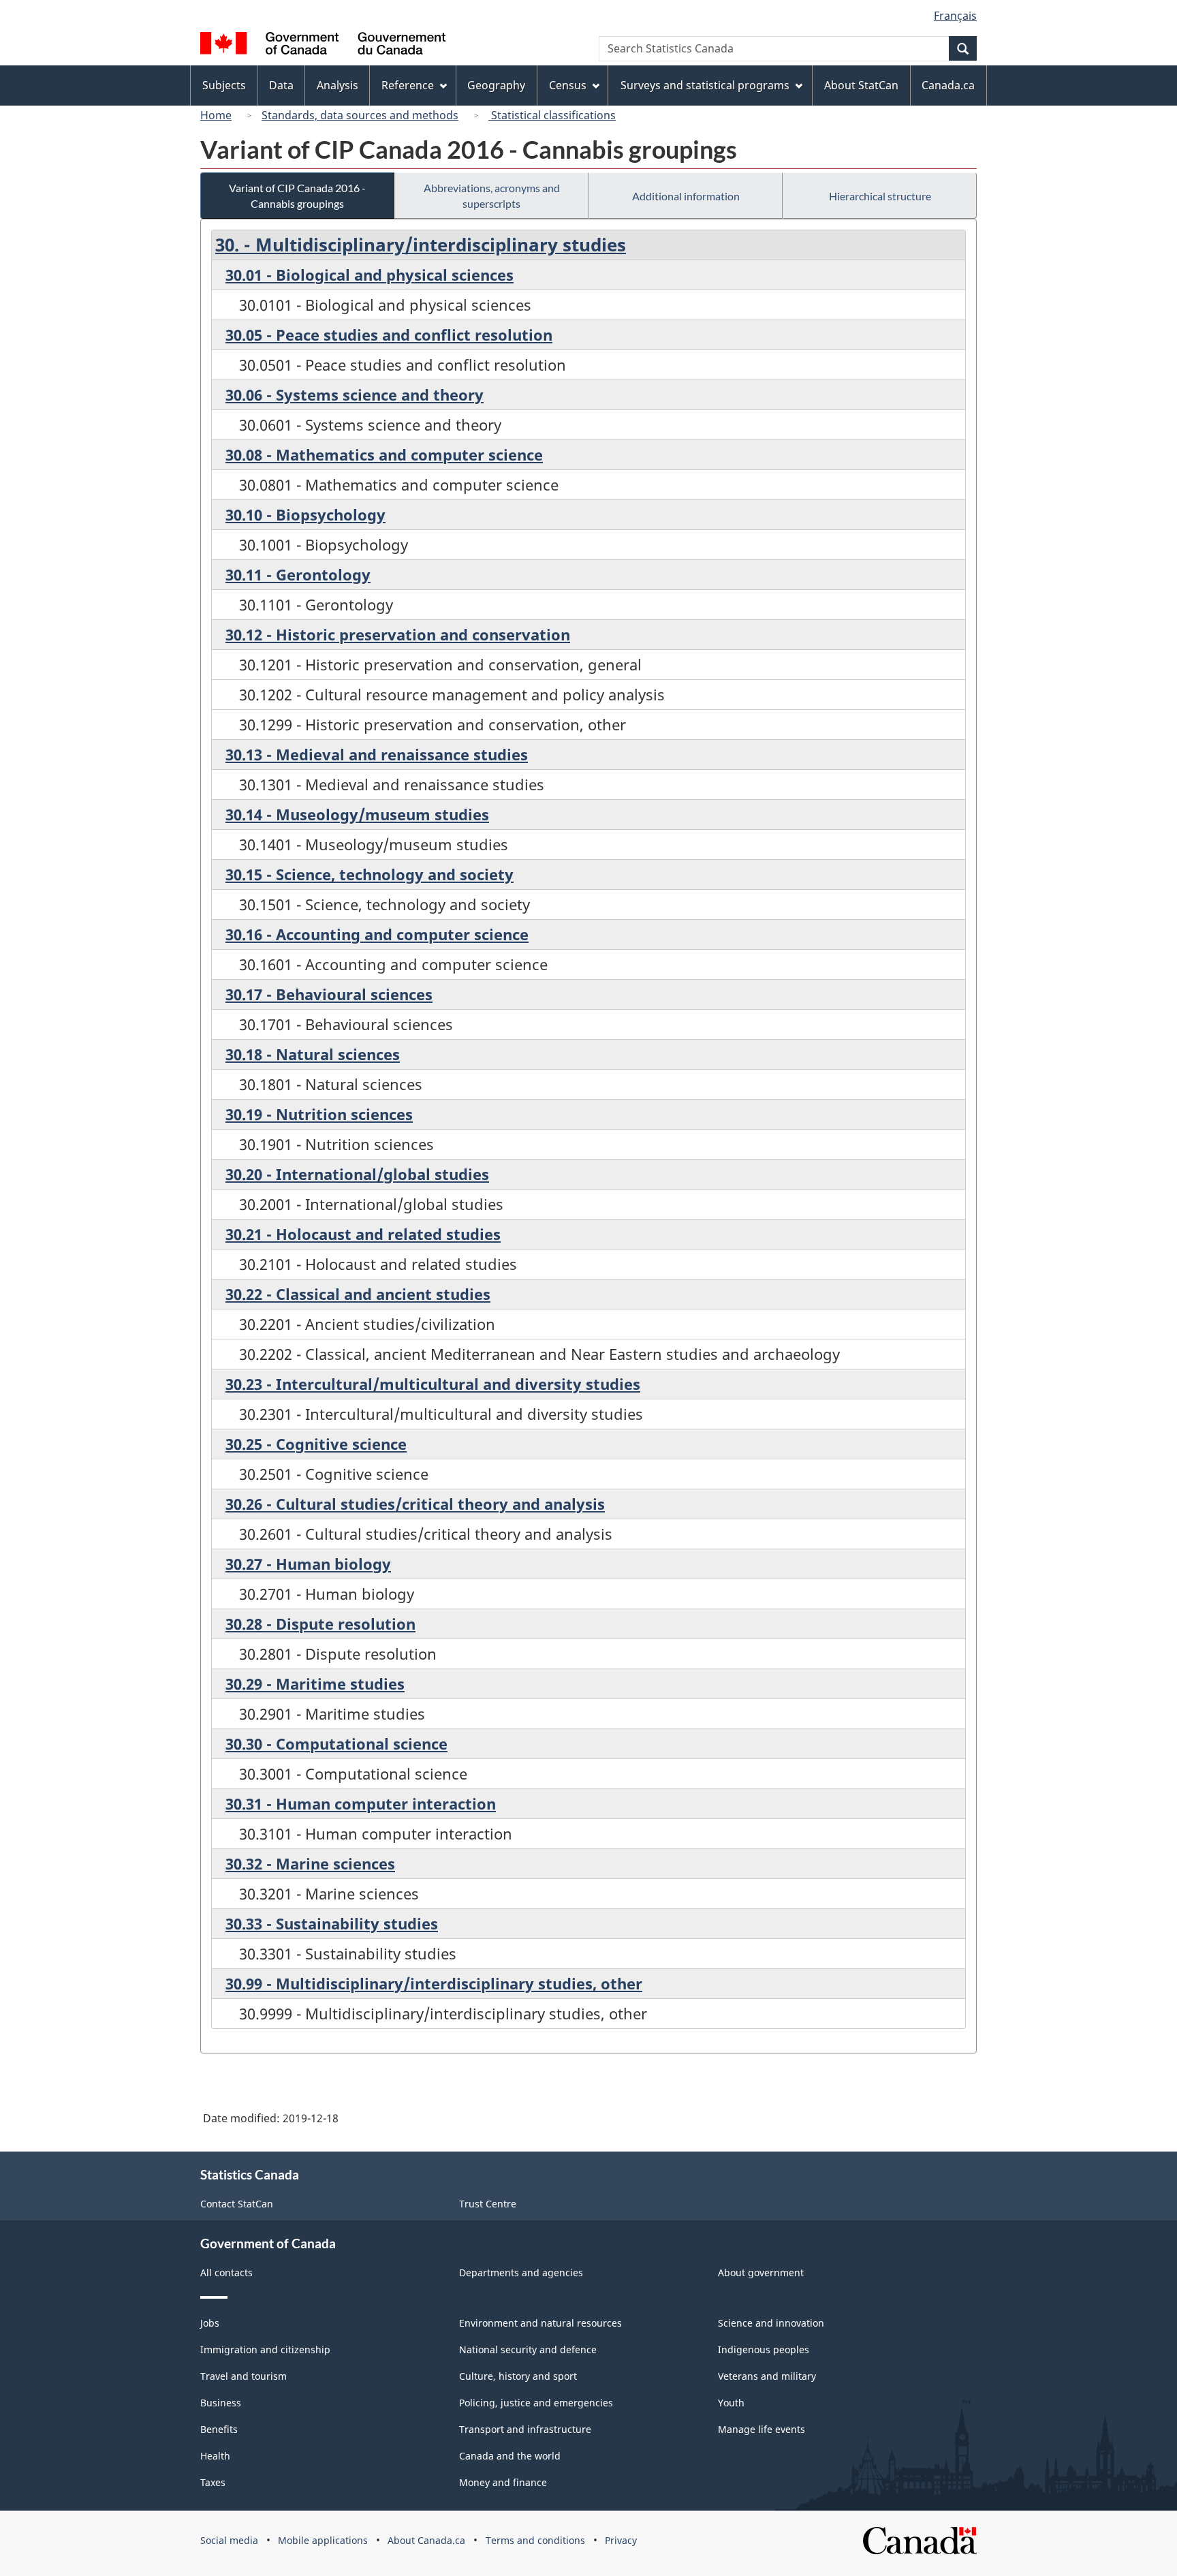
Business (221, 2403)
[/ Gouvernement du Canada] (323, 45)
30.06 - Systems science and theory (355, 394)
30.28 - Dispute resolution (320, 1624)
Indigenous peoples (764, 2349)
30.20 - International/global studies (357, 1174)
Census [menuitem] (568, 85)
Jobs (210, 2323)
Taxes (213, 2482)
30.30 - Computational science (336, 1743)
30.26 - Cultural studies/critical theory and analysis (415, 1504)
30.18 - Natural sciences (313, 1054)
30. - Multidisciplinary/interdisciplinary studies (421, 245)
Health (215, 2456)
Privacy (621, 2540)
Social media (229, 2540)
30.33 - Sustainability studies (332, 1923)
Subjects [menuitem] (224, 85)
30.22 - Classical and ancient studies (358, 1294)
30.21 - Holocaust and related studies (363, 1234)
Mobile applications (323, 2540)
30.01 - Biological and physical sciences (370, 275)
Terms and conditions (535, 2540)
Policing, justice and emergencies (536, 2403)
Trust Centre (488, 2204)
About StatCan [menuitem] (861, 85)
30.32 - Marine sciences (310, 1863)
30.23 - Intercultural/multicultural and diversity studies (433, 1384)
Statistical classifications (552, 115)
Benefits (219, 2429)
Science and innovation (771, 2323)
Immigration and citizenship (265, 2349)
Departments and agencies (521, 2272)
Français (955, 16)
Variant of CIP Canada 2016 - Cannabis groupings (297, 196)
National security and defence (528, 2349)
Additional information (686, 196)
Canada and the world (510, 2456)
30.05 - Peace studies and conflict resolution (389, 335)
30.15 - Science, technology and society (370, 874)
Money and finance (503, 2482)
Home (216, 115)
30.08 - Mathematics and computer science (384, 454)
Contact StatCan (237, 2204)
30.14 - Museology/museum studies (357, 814)
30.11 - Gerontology (298, 574)
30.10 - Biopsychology (305, 514)
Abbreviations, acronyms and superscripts (492, 196)
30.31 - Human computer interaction (361, 1803)
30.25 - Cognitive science (316, 1444)
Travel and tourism (244, 2376)
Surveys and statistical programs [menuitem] (705, 85)
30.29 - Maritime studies (315, 1683)
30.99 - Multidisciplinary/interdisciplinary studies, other (434, 1983)
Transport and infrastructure (525, 2429)
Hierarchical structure (880, 196)
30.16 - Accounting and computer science (377, 934)
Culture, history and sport (518, 2376)
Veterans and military (767, 2376)
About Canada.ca (426, 2540)
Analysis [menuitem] (338, 85)
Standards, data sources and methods (360, 115)
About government (761, 2272)
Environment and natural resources (540, 2323)
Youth (731, 2403)
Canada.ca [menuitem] (948, 85)
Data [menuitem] (281, 85)
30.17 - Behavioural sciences (329, 994)
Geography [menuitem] (496, 85)
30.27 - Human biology (308, 1564)
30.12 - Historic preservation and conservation (398, 634)
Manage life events (762, 2429)
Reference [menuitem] (408, 85)
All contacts (226, 2272)
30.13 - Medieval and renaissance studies (377, 754)
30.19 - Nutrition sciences (319, 1114)
